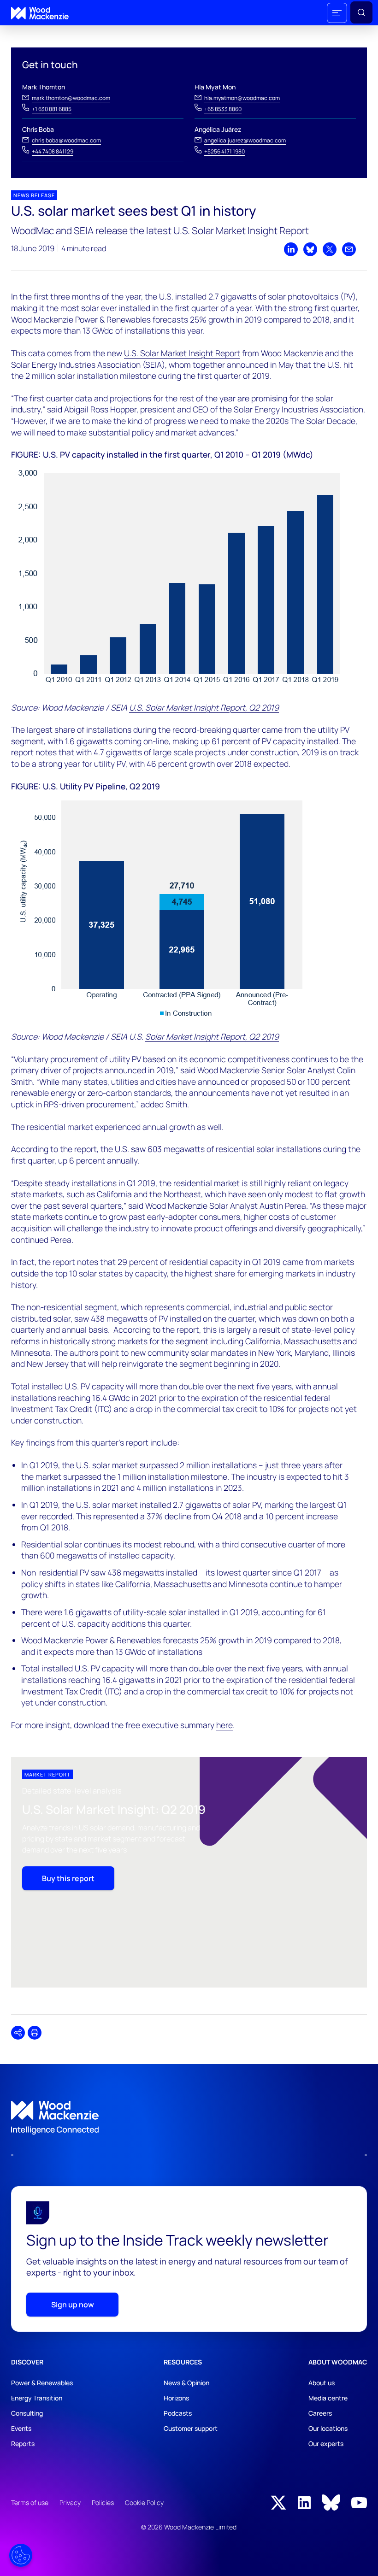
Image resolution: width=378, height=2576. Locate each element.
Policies (103, 2502)
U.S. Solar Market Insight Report (182, 353)
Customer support (191, 2428)
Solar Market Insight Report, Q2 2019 (212, 1036)
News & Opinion (186, 2383)
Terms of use (30, 2502)
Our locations (328, 2428)
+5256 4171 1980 (224, 151)
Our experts (326, 2444)
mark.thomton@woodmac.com (71, 98)
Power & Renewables (42, 2383)
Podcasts (178, 2413)
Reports (23, 2444)
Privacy (70, 2502)
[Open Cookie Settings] (21, 2555)
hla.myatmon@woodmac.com (242, 98)
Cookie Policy (144, 2502)
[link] (189, 2118)
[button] (337, 13)
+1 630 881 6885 (52, 109)
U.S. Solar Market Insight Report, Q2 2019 (204, 707)
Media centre (328, 2398)
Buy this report (68, 1878)
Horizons (176, 2398)
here (224, 1725)
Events (21, 2428)
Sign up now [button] (73, 2305)
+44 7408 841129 (53, 151)
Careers (320, 2413)
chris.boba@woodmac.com (66, 140)
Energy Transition (37, 2398)
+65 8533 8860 (223, 109)
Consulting (27, 2413)
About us (322, 2383)
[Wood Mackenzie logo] (40, 13)
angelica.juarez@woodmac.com (245, 140)
